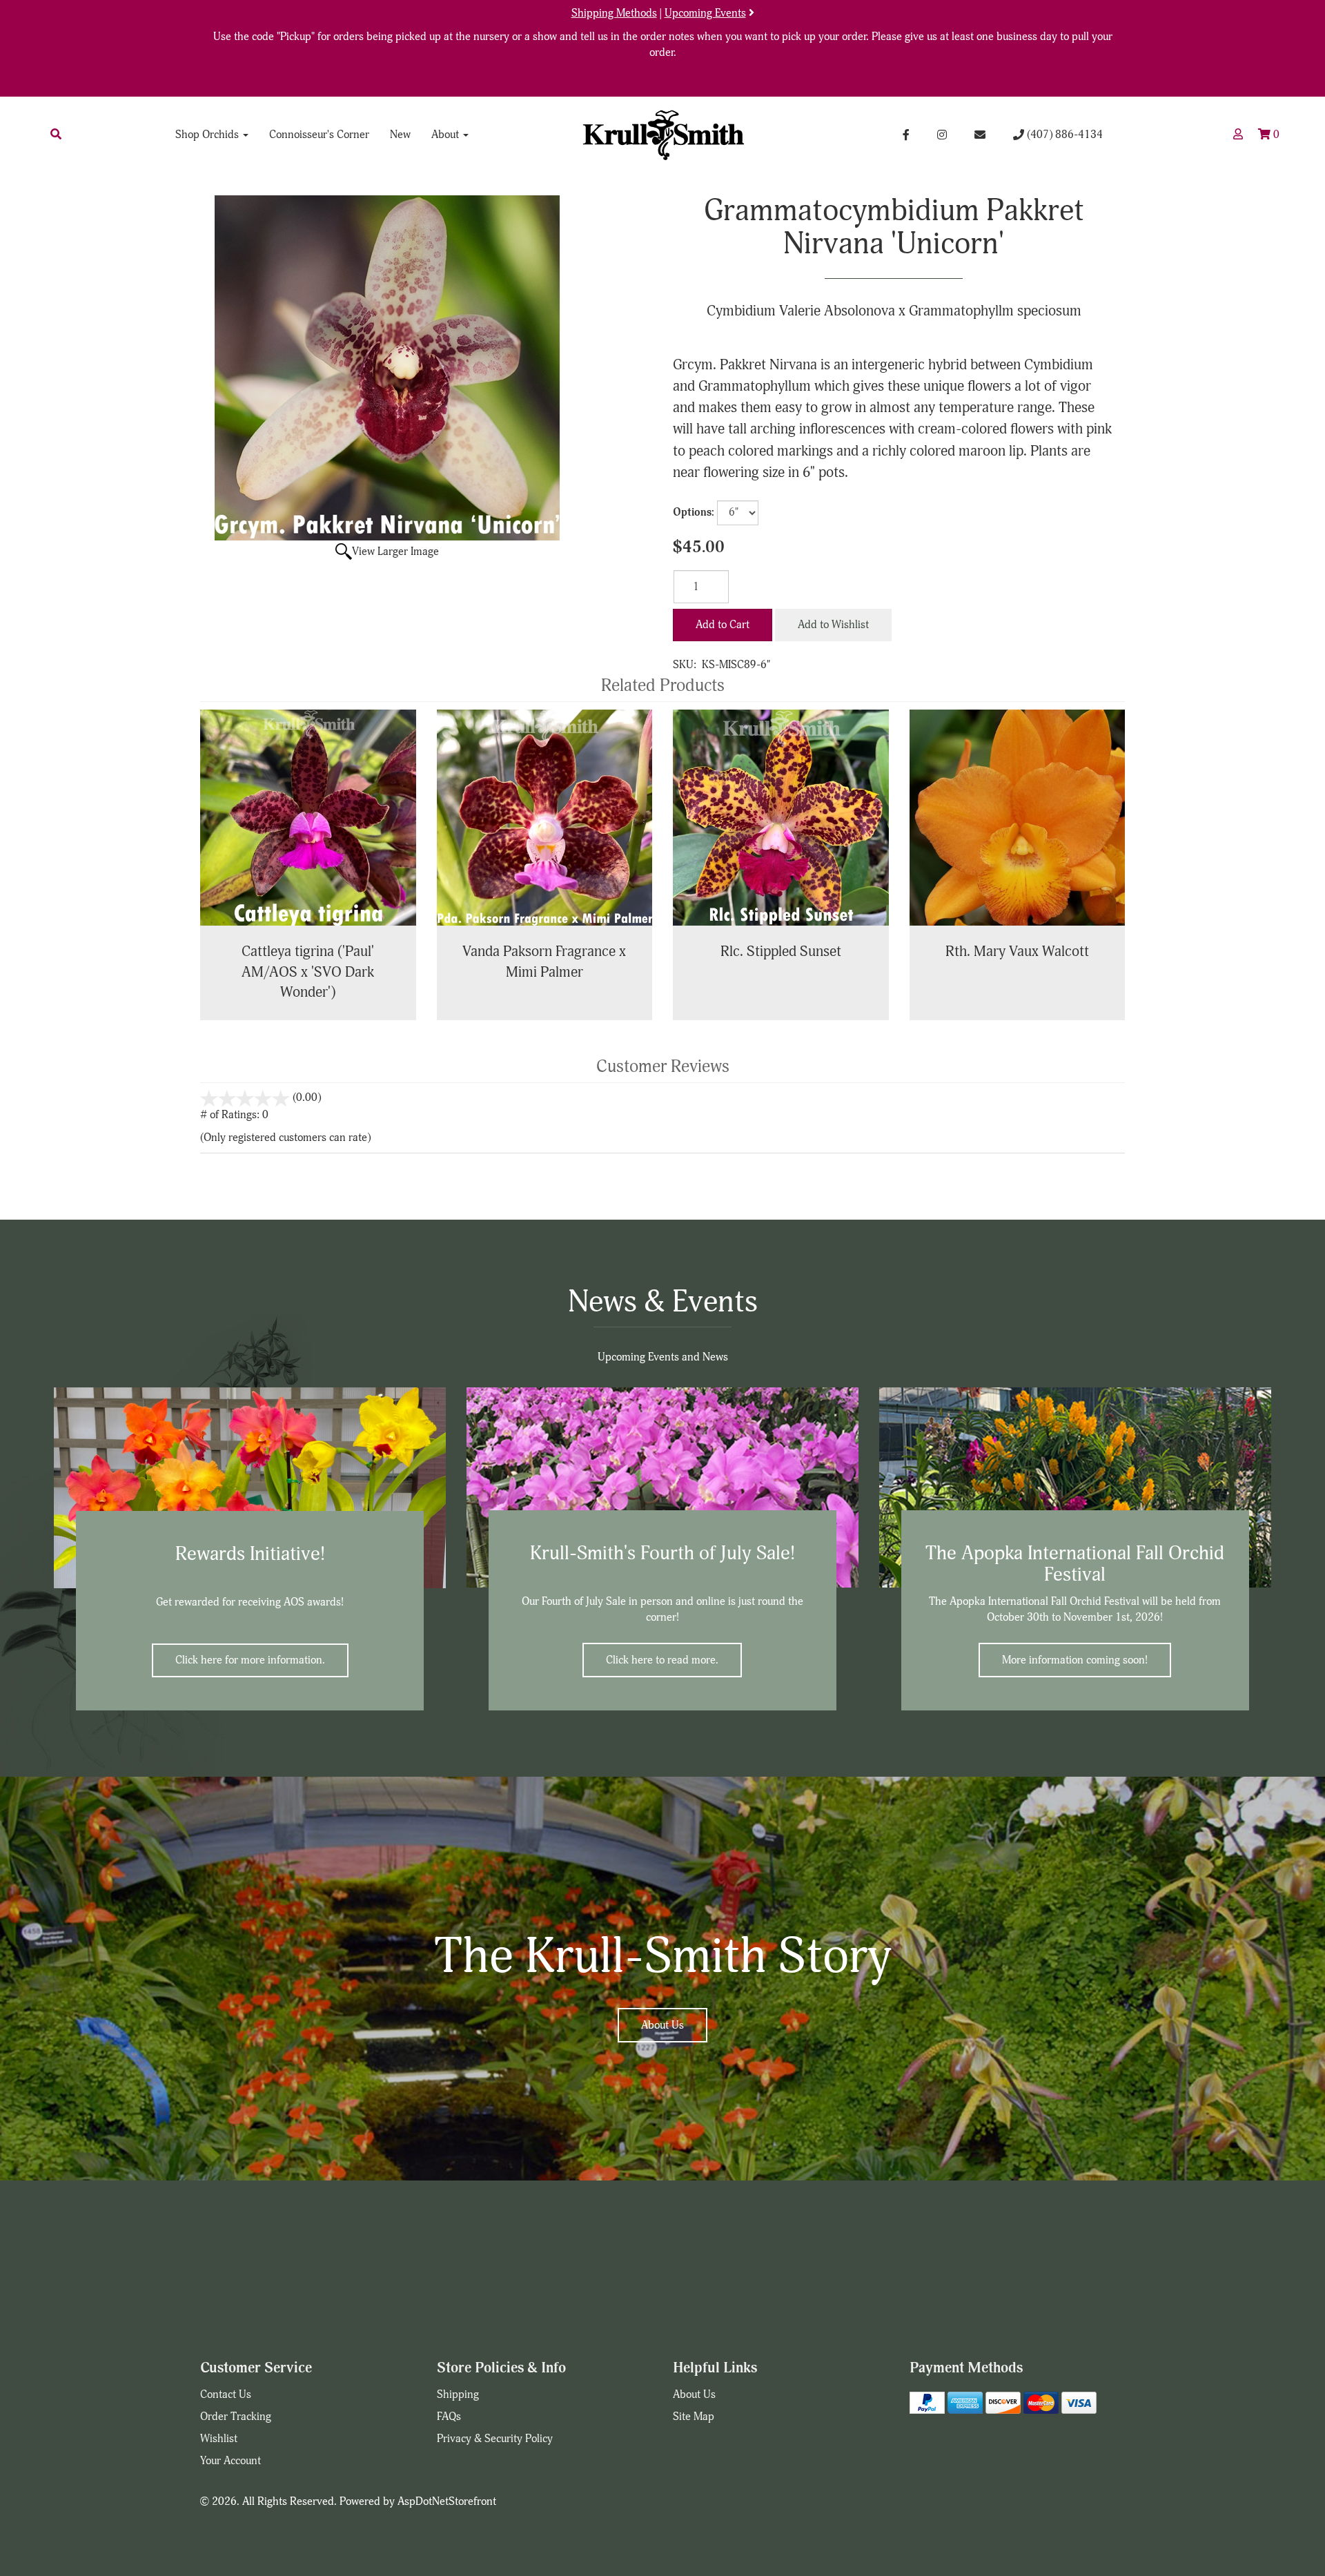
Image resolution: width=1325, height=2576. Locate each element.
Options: (694, 512)
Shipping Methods (614, 13)
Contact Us (226, 2394)
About (446, 135)
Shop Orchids (208, 135)
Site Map (694, 2417)
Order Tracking (236, 2417)
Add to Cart (723, 625)
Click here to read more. (662, 1660)
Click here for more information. (250, 1660)
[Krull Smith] (662, 135)
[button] (56, 135)
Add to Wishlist (833, 625)
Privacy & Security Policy (495, 2439)
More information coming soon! (1075, 1660)
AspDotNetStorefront (447, 2501)
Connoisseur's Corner (319, 135)
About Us (662, 2025)
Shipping (458, 2394)
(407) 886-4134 (1063, 135)
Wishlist (219, 2439)
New (400, 135)
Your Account (230, 2461)
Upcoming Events (705, 13)
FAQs (449, 2417)
